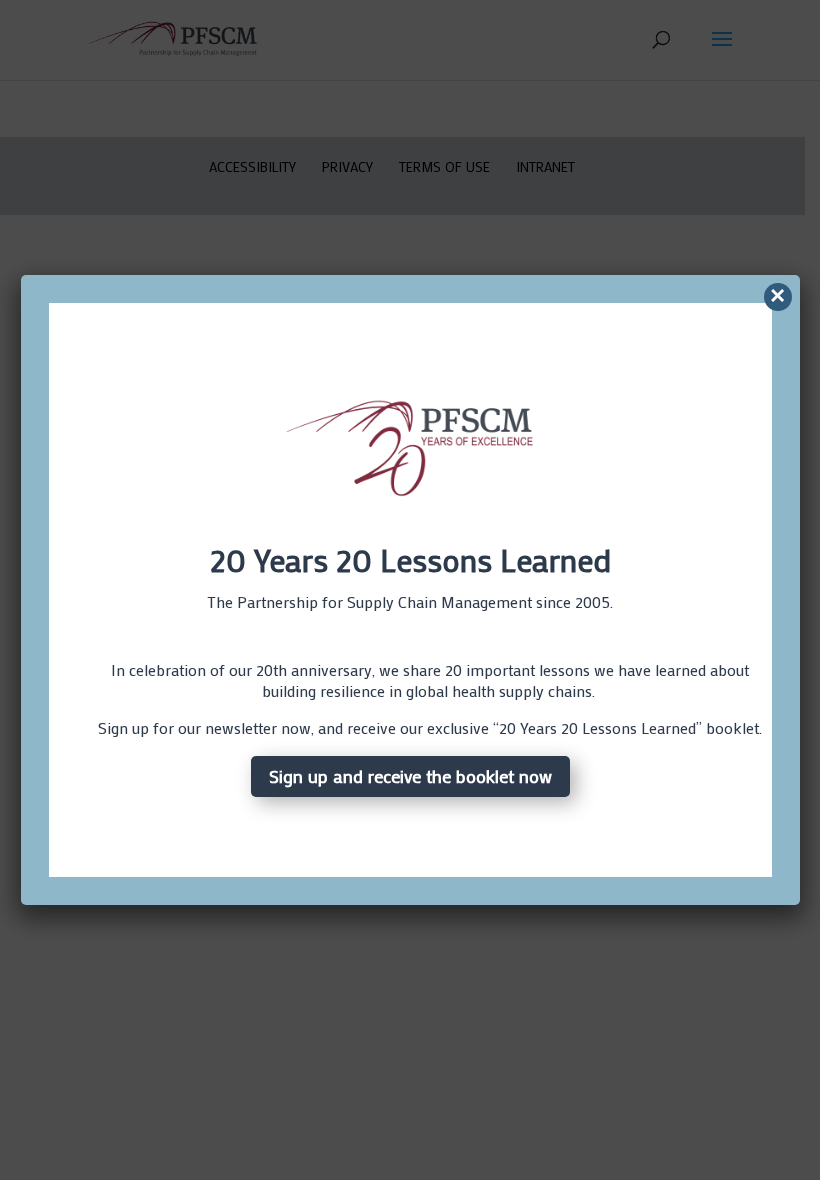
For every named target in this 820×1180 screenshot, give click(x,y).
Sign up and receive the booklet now (410, 776)
